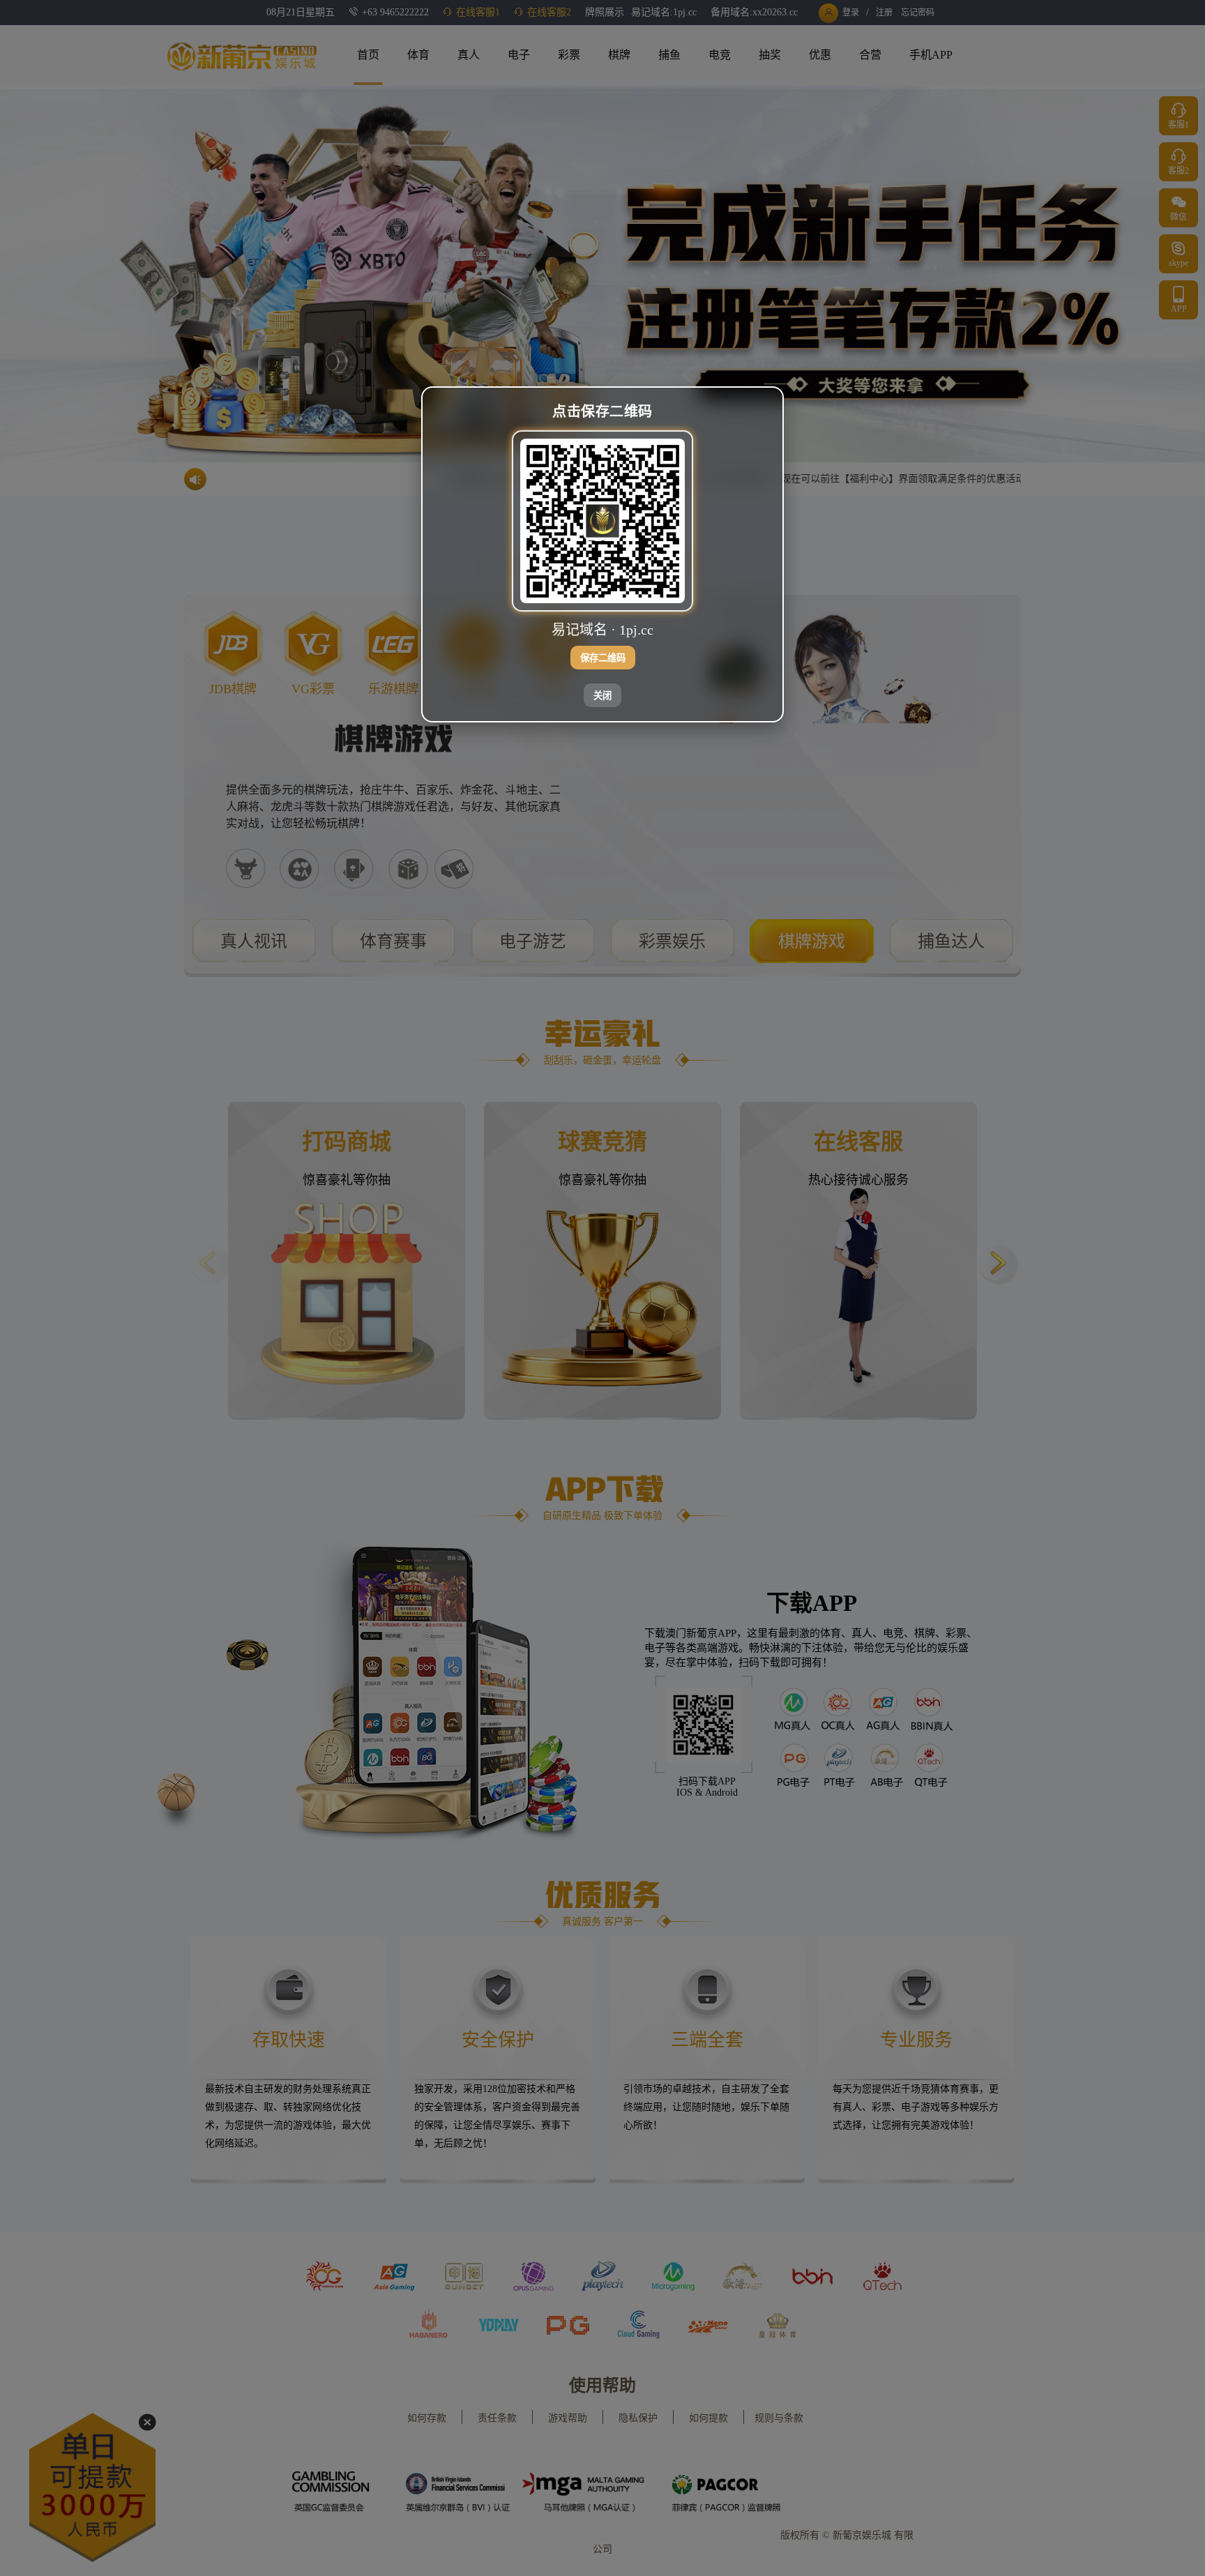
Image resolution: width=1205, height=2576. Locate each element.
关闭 (602, 696)
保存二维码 (603, 659)
